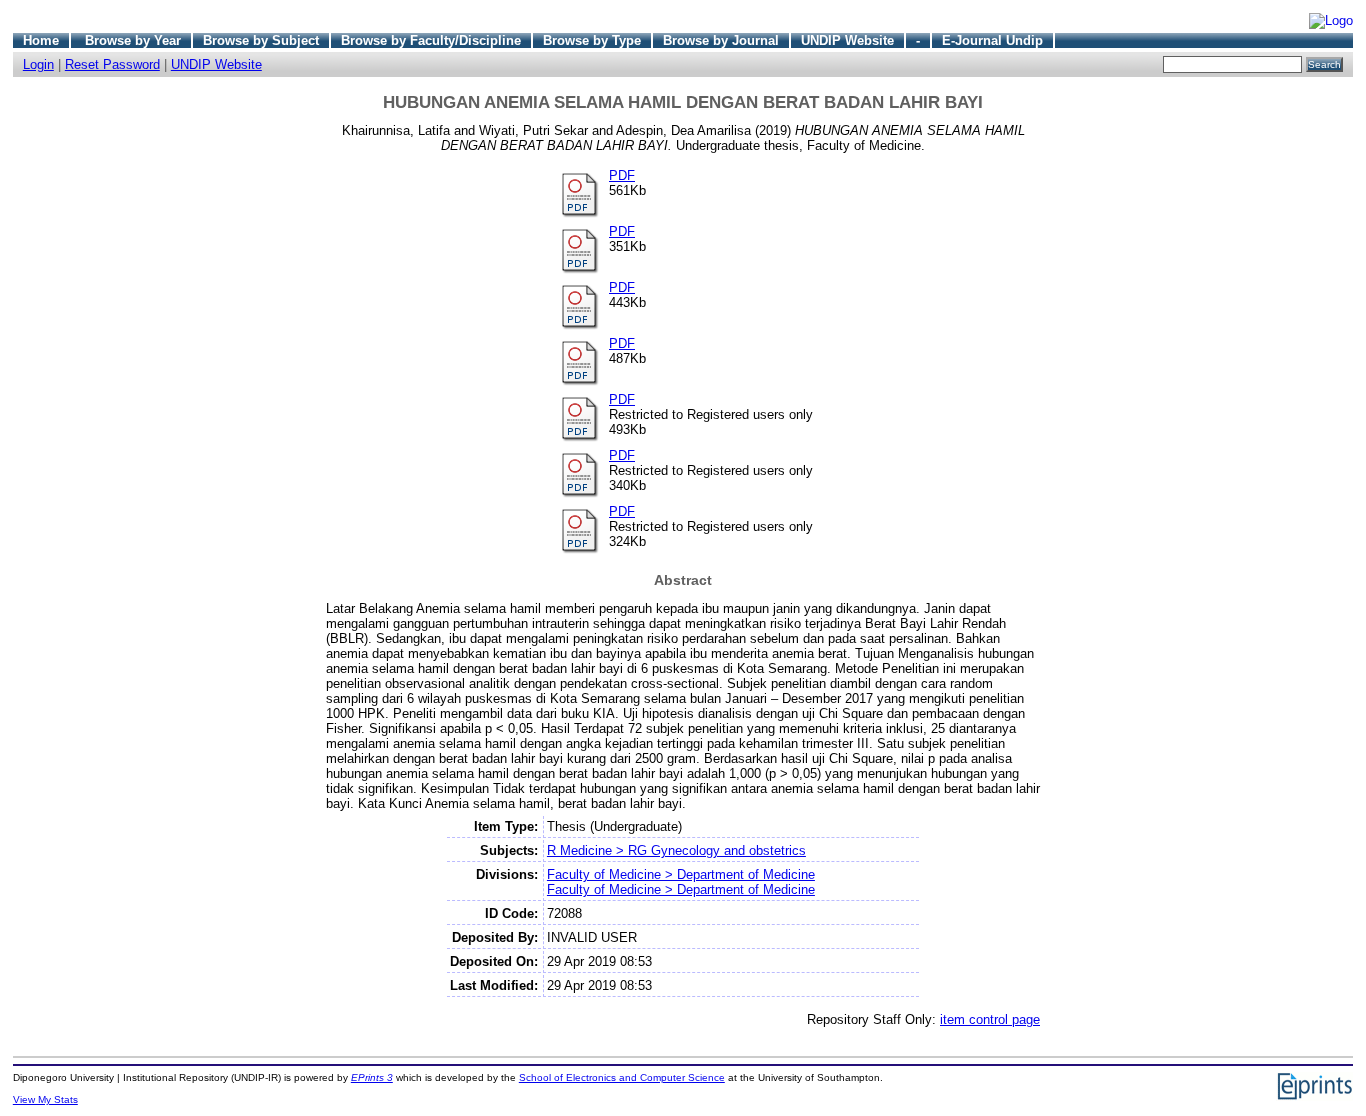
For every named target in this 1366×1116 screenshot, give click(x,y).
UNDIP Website (847, 40)
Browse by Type (592, 40)
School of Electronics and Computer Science (622, 1077)
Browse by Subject (261, 40)
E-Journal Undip (992, 40)
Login (38, 64)
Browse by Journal (721, 40)
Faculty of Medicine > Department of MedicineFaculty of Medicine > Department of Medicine (681, 882)
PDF (622, 175)
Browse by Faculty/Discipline (431, 40)
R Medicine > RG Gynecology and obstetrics (676, 850)
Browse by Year (133, 40)
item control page (990, 1019)
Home (41, 40)
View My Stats (45, 1099)
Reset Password (112, 64)
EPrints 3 (372, 1077)
